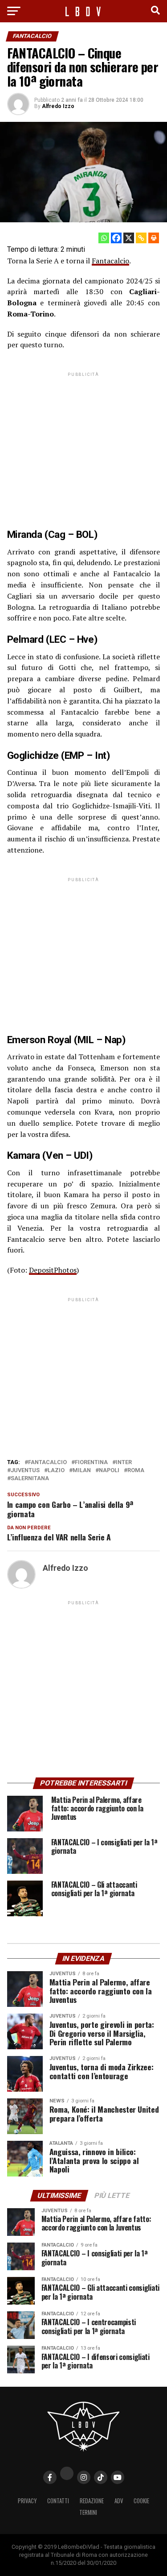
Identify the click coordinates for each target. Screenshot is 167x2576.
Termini (88, 2512)
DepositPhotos (53, 1270)
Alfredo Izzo (58, 106)
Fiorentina (91, 1463)
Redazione (92, 2501)
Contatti (58, 2501)
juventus (25, 1471)
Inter (124, 1463)
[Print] (154, 238)
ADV (119, 2501)
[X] (129, 238)
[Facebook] (116, 238)
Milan (82, 1471)
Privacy (27, 2501)
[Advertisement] (84, 443)
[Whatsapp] (104, 238)
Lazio (56, 1471)
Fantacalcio (110, 261)
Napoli (109, 1471)
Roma (136, 1471)
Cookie (141, 2501)
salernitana (30, 1479)
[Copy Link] (141, 238)
